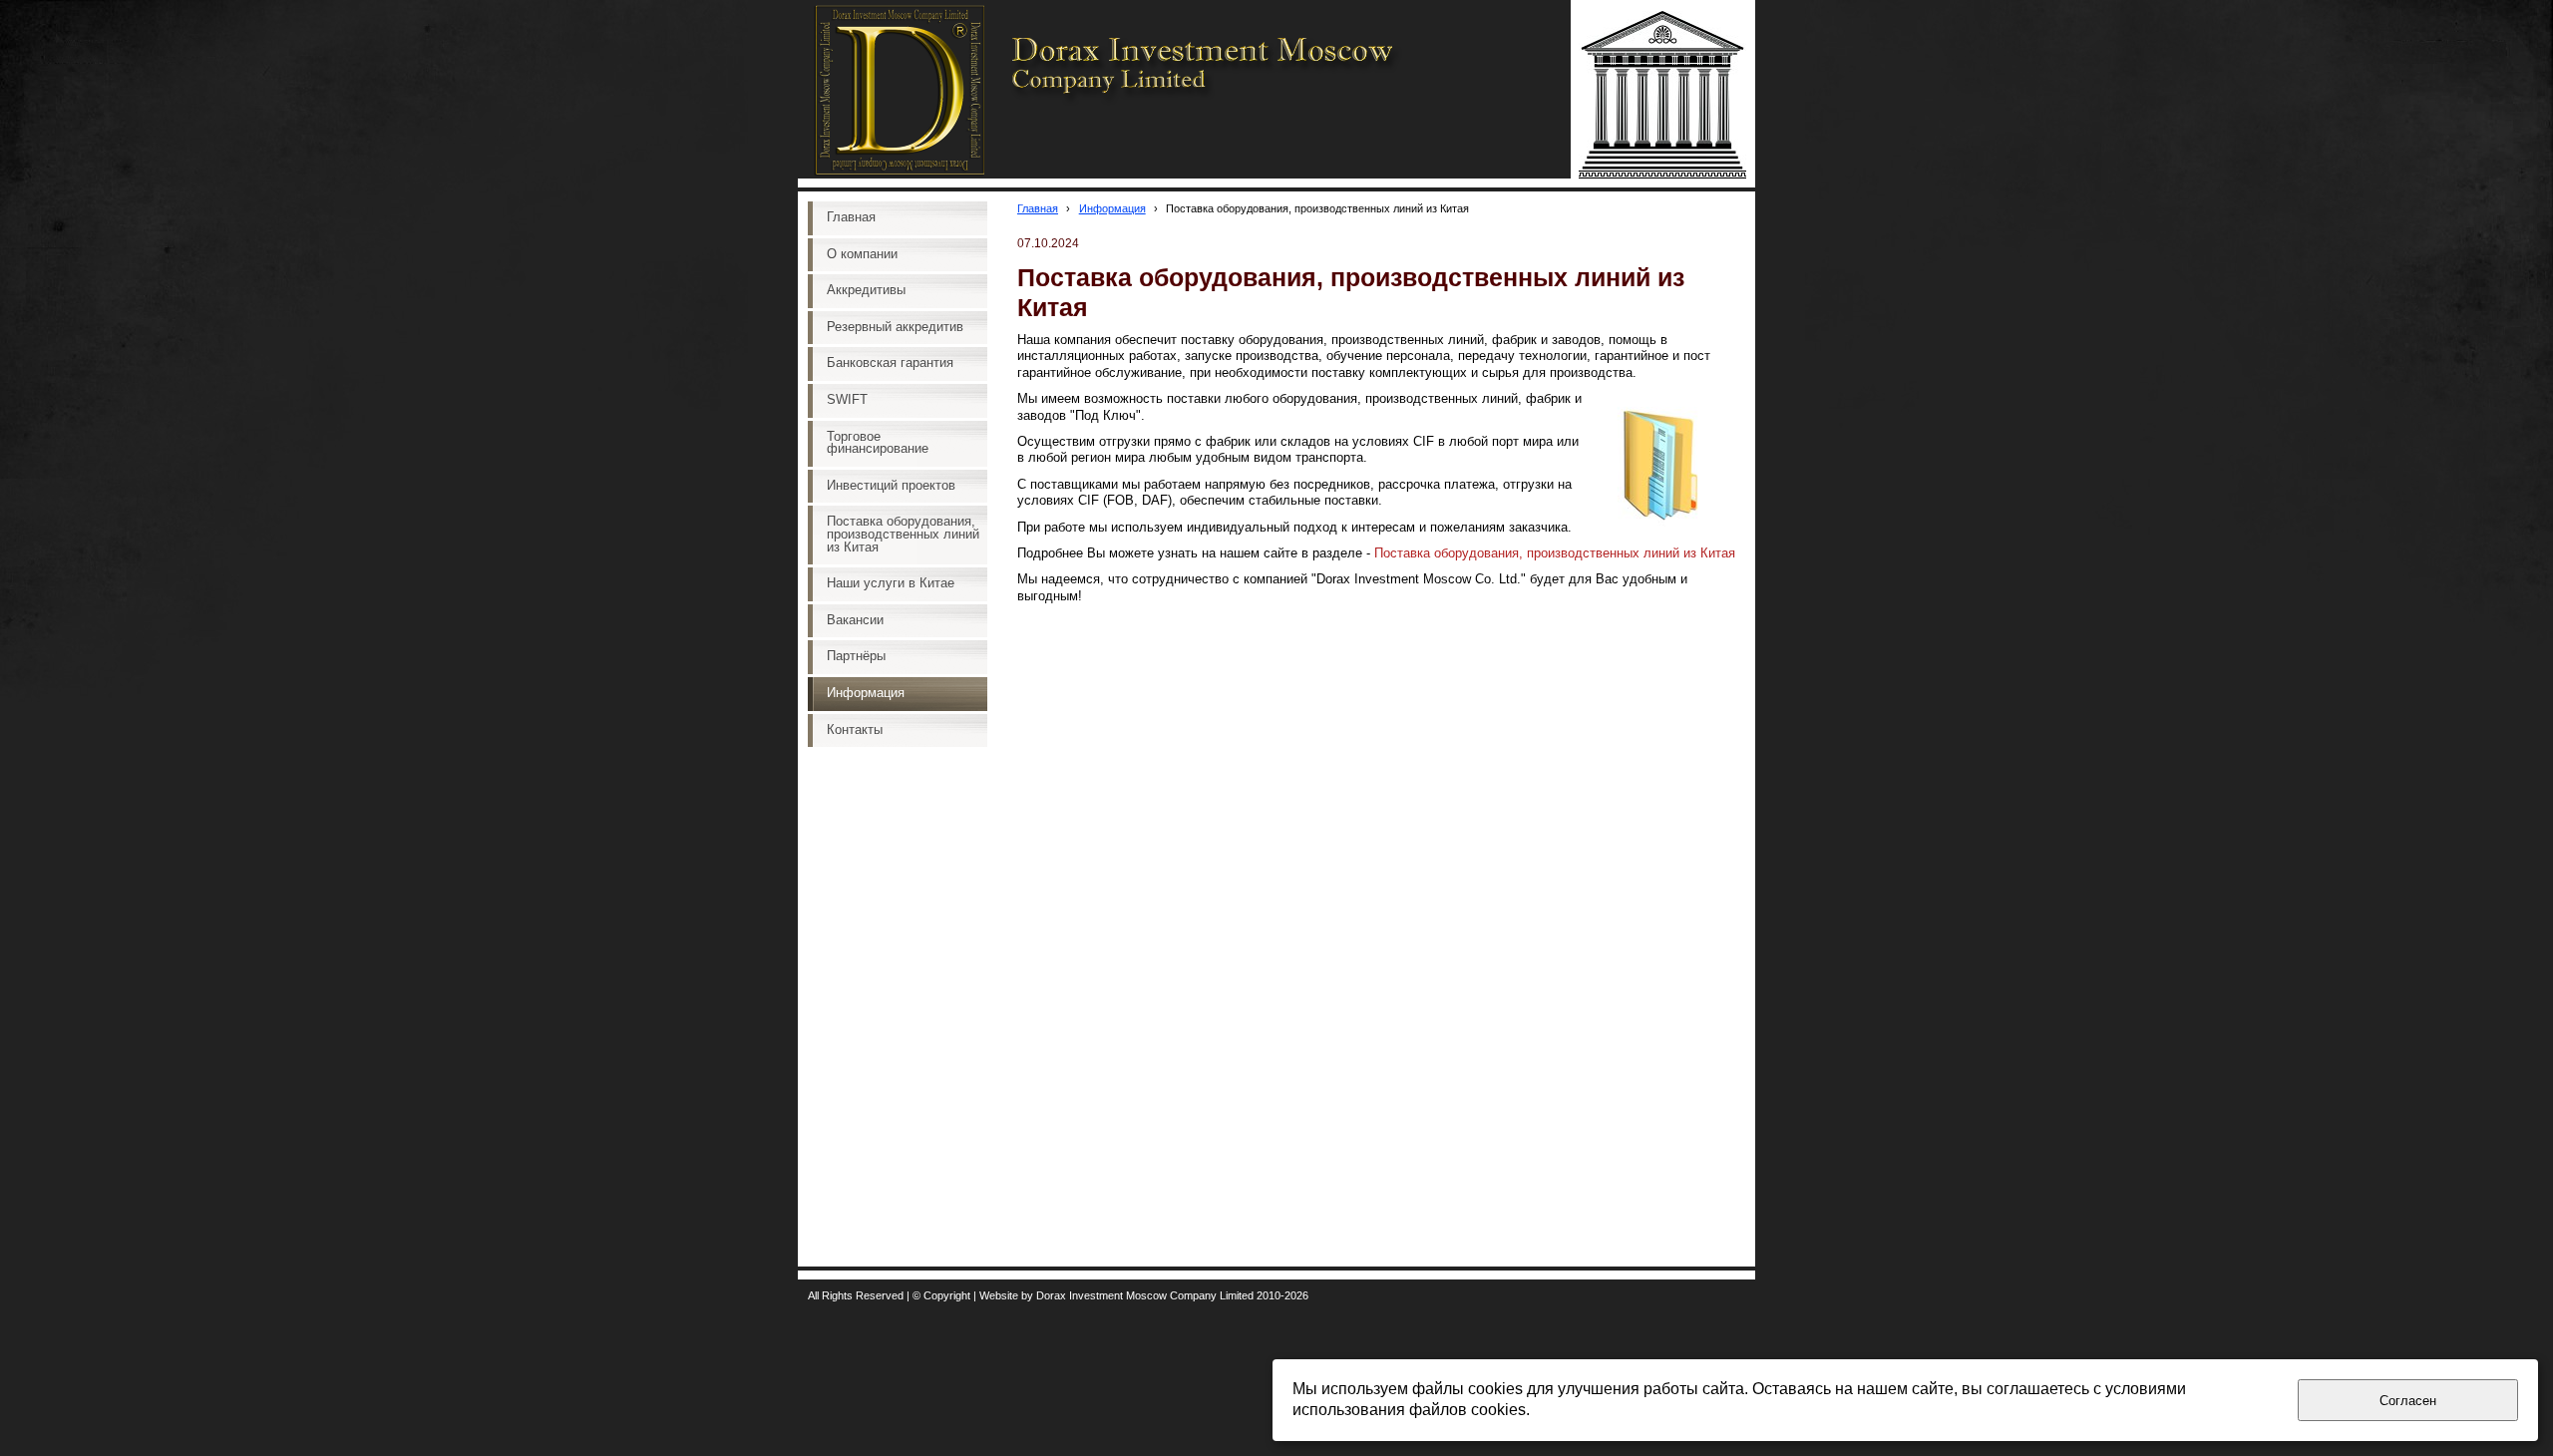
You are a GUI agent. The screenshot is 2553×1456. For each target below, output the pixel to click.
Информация (1112, 208)
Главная (1038, 208)
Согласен (2408, 1401)
